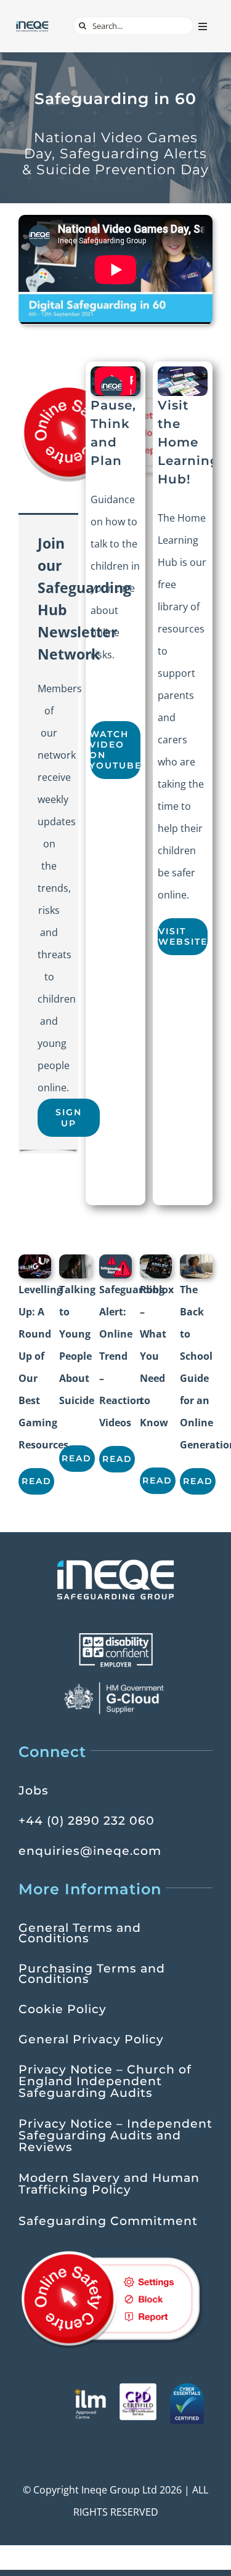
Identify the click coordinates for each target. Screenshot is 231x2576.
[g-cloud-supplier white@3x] (116, 1686)
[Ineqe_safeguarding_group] (32, 25)
